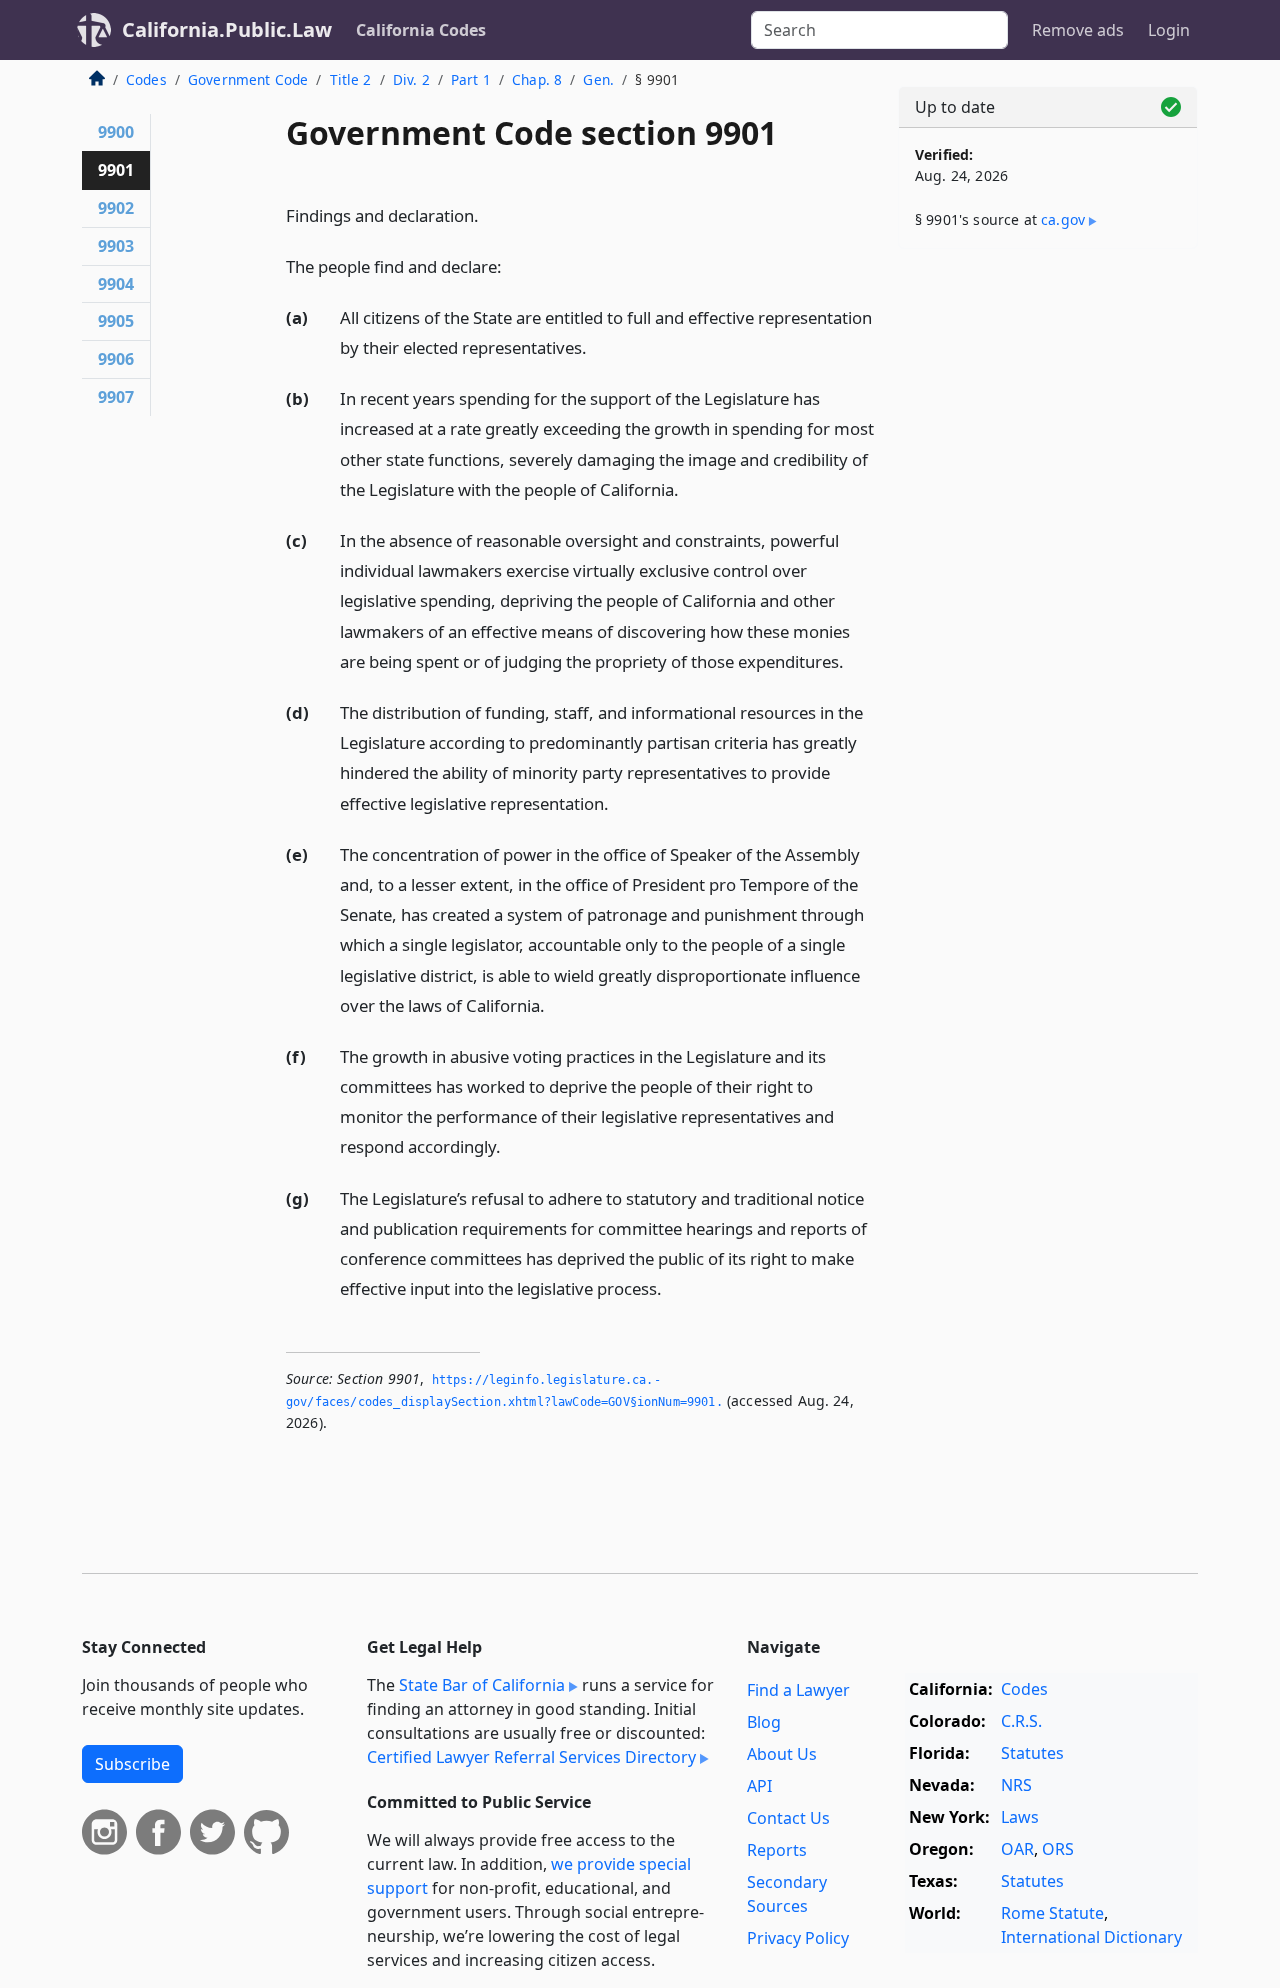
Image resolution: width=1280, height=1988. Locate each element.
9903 (116, 246)
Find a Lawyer (798, 1690)
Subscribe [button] (132, 1764)
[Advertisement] (1048, 577)
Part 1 (471, 79)
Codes (146, 79)
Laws (1020, 1817)
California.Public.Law (227, 29)
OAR (1017, 1849)
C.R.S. (1021, 1721)
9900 (116, 132)
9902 (116, 208)
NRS (1016, 1785)
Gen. (598, 79)
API (759, 1786)
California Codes (421, 30)
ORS (1058, 1849)
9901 (116, 170)
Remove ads (1078, 30)
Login (1169, 30)
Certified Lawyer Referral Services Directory (531, 1757)
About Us (782, 1754)
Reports (777, 1850)
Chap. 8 (537, 79)
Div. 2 (411, 79)
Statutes (1032, 1753)
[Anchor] (490, 214)
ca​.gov (1063, 219)
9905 (116, 321)
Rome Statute (1052, 1913)
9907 (116, 397)
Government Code (248, 79)
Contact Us (788, 1818)
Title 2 (351, 79)
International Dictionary (1091, 1937)
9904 (116, 284)
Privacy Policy (798, 1938)
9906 (116, 359)
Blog (764, 1722)
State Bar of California (482, 1685)
